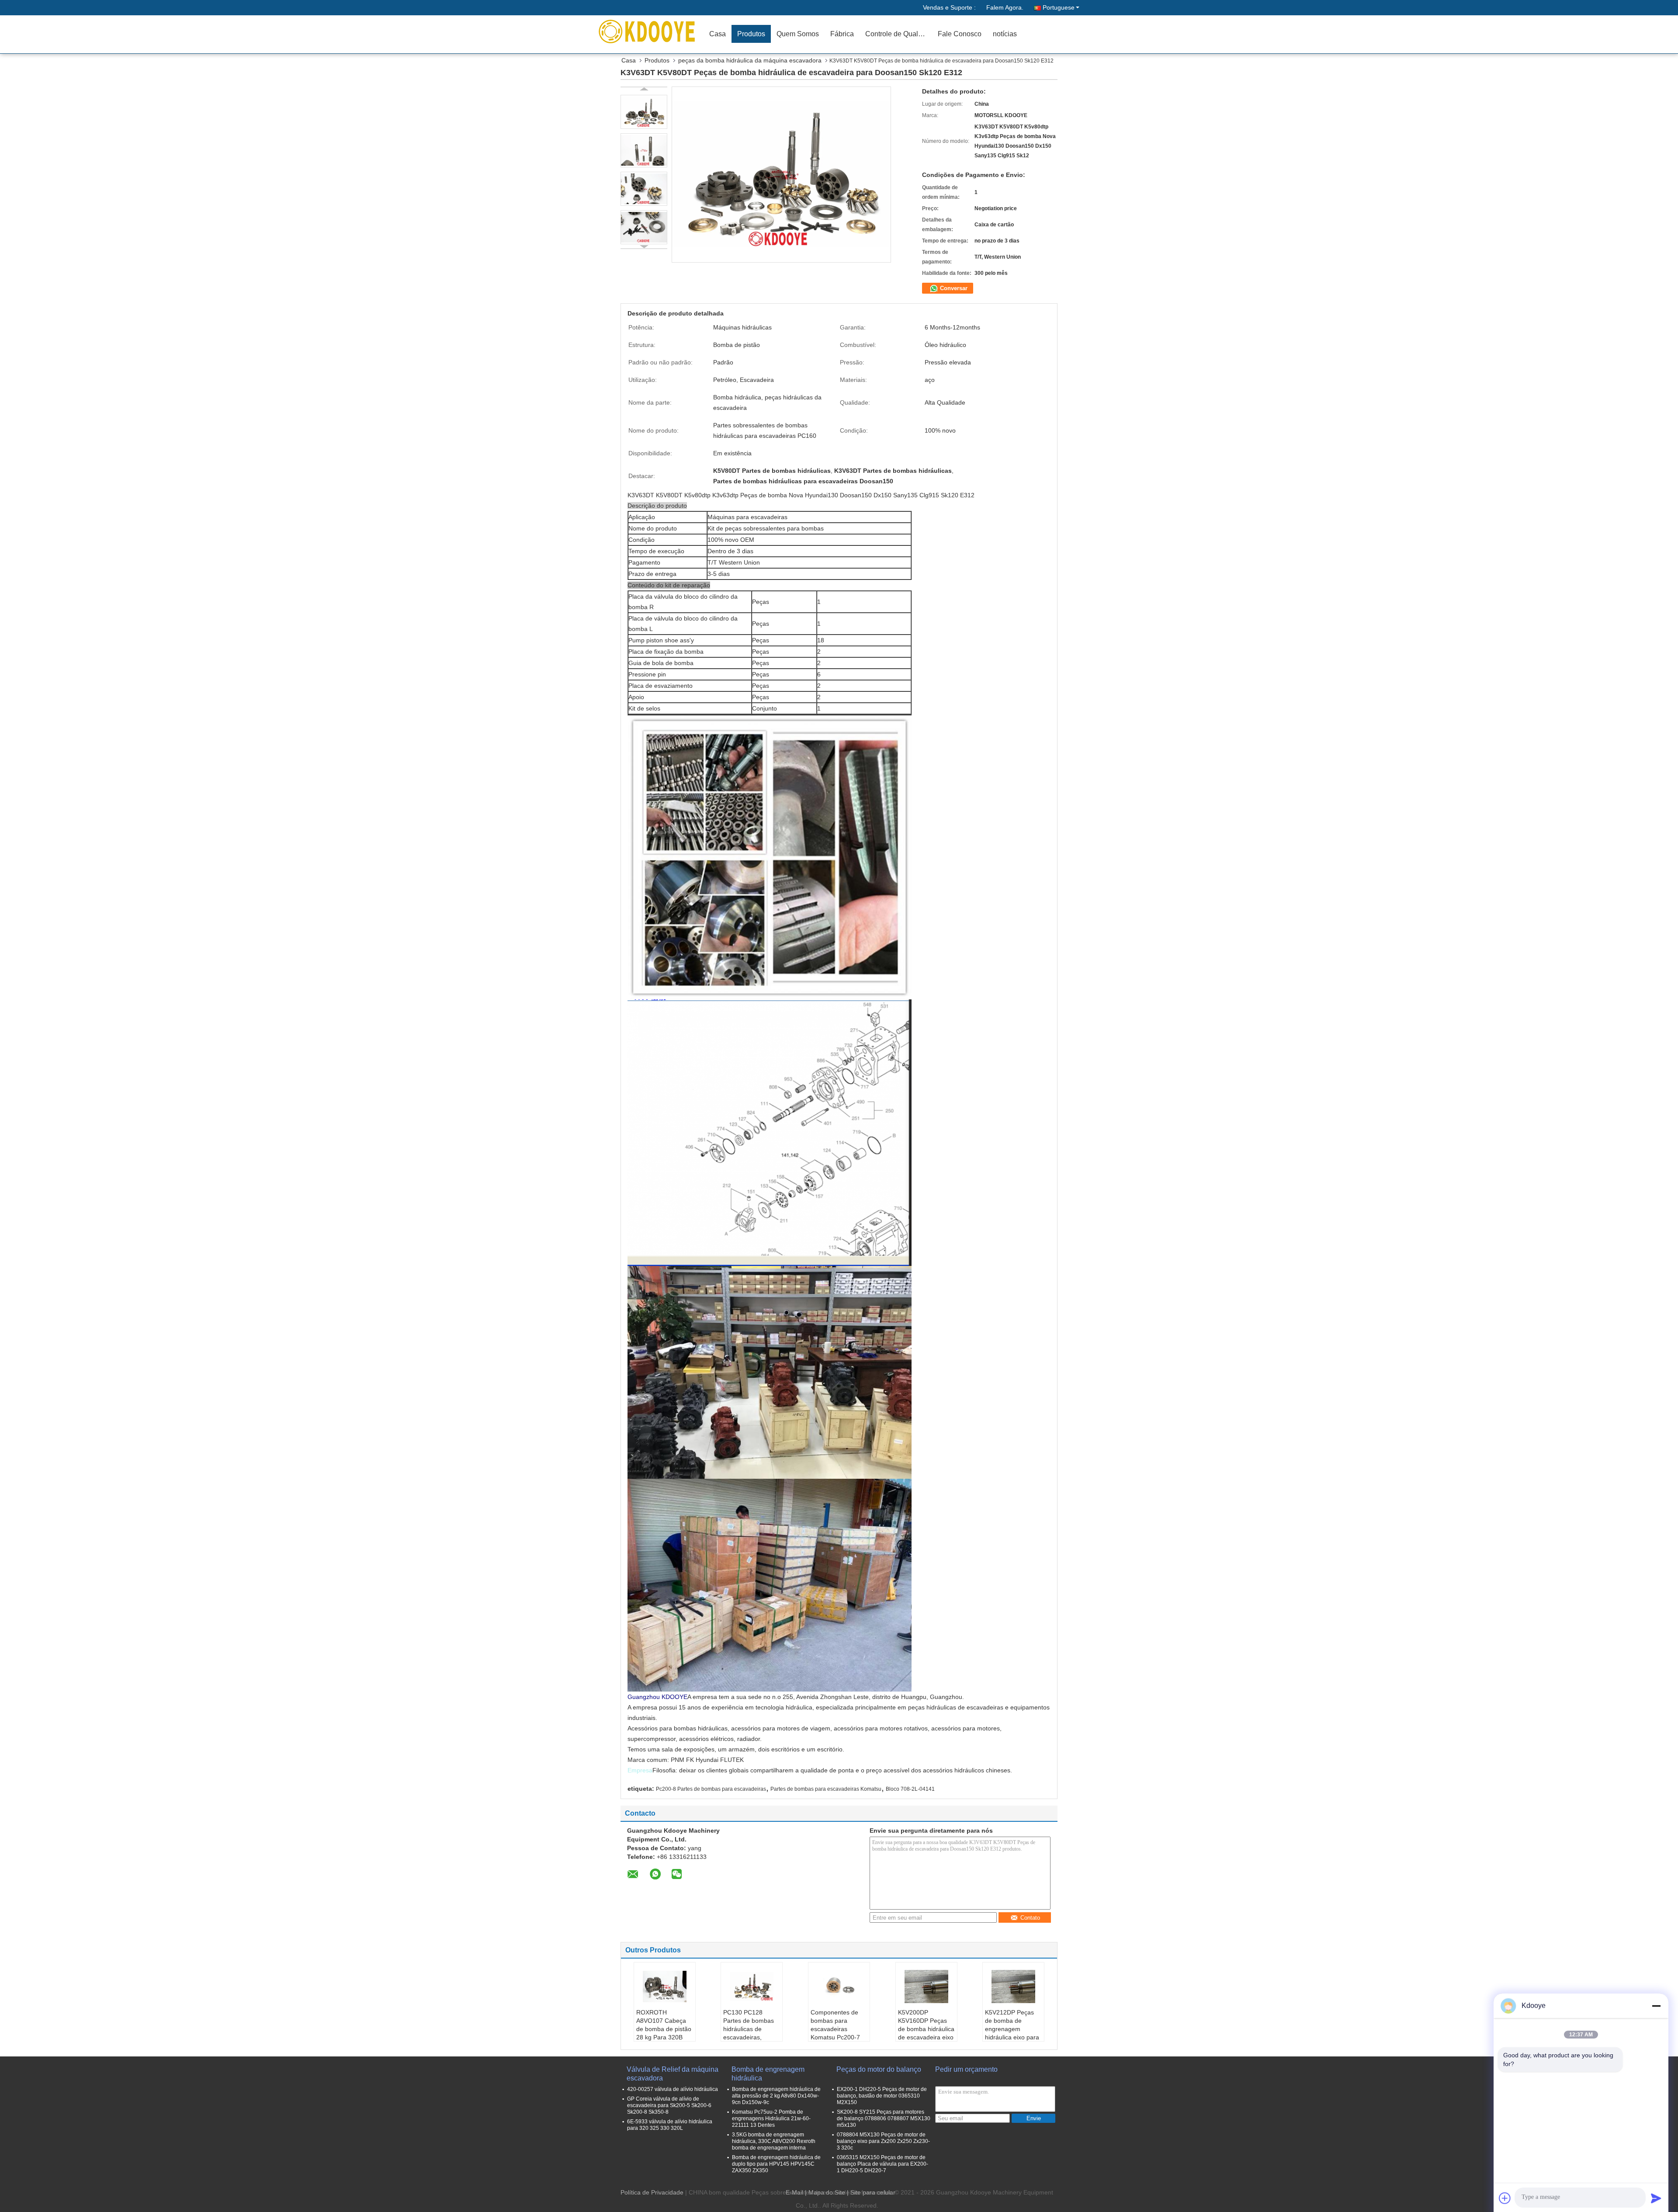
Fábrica (842, 34)
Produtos (751, 34)
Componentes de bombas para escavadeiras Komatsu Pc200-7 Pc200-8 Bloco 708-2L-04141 (838, 2033)
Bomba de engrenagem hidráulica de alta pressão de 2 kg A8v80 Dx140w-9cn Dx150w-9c (776, 2096)
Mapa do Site (827, 2192)
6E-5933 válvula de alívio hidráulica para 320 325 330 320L (670, 2125)
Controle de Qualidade (899, 34)
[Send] (1656, 2198)
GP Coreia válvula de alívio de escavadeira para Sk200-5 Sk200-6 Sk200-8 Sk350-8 (669, 2105)
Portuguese (1059, 7)
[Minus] (1656, 2006)
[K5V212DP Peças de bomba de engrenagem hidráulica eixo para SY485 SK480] (1013, 1987)
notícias (1005, 34)
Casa (718, 34)
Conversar (953, 288)
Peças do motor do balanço (879, 2069)
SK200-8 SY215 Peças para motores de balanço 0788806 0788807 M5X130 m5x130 (884, 2118)
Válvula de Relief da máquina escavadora (673, 2074)
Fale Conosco (960, 34)
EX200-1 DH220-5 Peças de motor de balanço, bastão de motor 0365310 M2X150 (882, 2096)
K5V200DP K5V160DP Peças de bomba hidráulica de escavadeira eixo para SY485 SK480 (926, 2029)
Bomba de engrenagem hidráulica (768, 2074)
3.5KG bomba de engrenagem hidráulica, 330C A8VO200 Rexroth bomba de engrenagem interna (774, 2141)
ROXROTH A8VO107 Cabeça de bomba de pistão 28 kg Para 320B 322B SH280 (664, 2029)
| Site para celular (871, 2192)
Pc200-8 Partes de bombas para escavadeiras (711, 1789)
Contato (1030, 1918)
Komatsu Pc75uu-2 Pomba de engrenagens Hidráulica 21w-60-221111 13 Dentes (771, 2118)
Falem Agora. (1005, 7)
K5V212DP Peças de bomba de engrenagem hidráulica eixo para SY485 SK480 (1012, 2029)
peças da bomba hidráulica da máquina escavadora (750, 60)
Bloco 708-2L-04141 (910, 1789)
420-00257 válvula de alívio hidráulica (673, 2089)
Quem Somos (798, 34)
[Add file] (1505, 2198)
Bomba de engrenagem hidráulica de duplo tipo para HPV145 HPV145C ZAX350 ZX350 (776, 2164)
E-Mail (794, 2192)
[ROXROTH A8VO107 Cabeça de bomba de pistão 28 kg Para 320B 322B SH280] (665, 1987)
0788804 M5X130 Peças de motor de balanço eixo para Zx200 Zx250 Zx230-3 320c (883, 2141)
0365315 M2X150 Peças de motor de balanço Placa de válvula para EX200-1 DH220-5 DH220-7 (882, 2164)
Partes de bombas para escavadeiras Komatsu (826, 1789)
